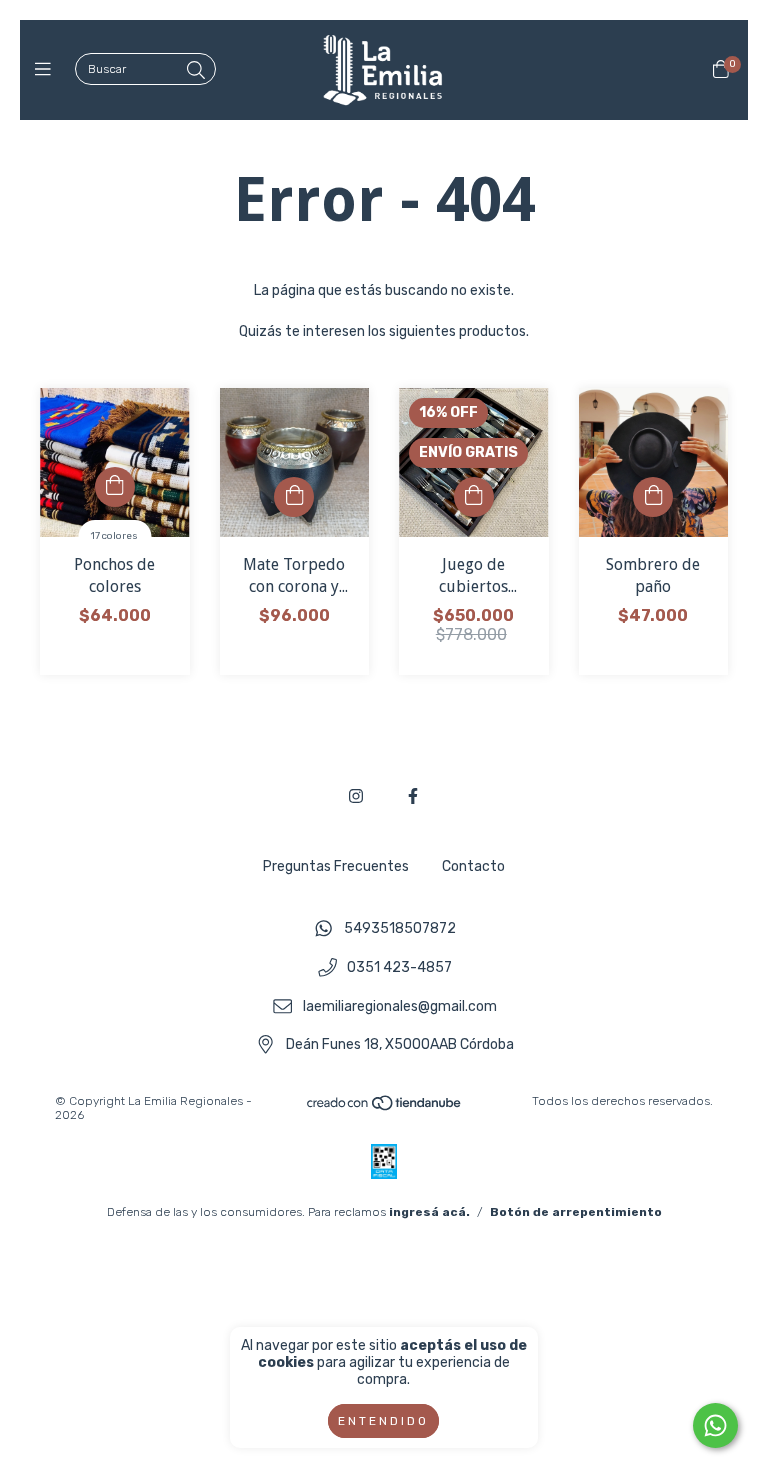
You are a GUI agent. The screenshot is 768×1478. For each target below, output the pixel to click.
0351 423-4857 (399, 968)
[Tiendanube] (385, 1108)
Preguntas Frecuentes (336, 866)
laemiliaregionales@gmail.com (400, 1006)
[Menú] (47, 70)
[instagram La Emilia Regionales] (356, 796)
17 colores (114, 536)
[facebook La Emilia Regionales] (413, 796)
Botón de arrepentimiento (576, 1212)
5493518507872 (400, 929)
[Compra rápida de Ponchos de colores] (115, 487)
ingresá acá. (429, 1212)
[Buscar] (196, 71)
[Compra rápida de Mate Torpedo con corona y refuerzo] (294, 497)
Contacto (473, 866)
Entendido (383, 1421)
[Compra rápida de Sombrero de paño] (653, 497)
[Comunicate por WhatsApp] (715, 1425)
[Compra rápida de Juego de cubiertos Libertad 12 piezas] (474, 497)
